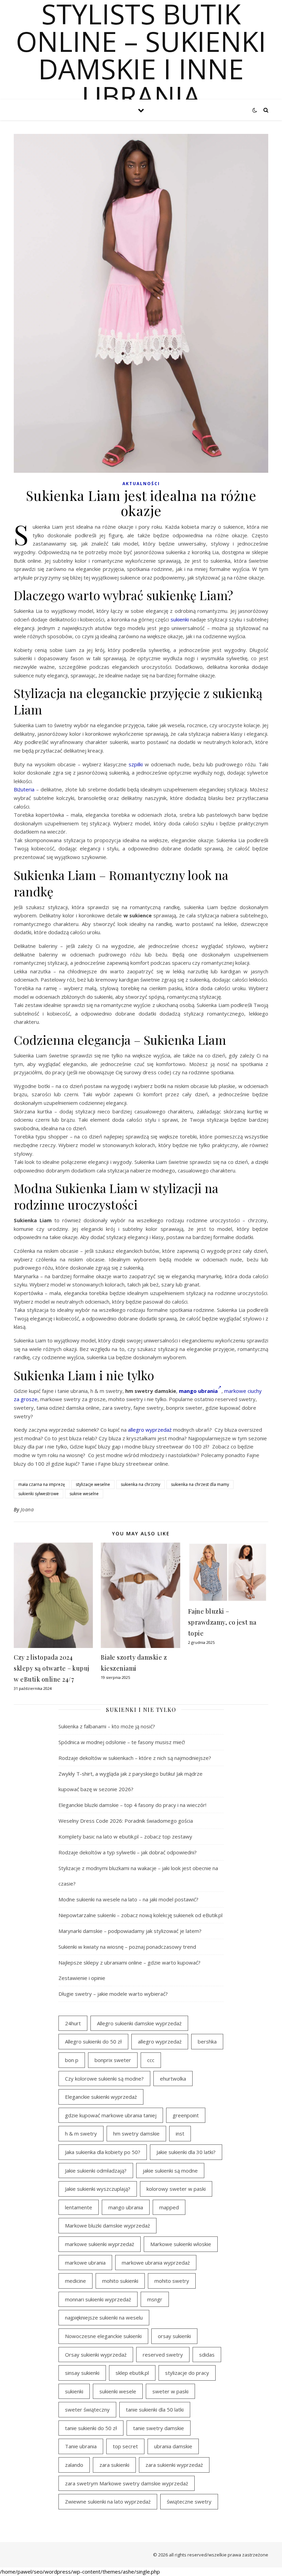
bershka (207, 2041)
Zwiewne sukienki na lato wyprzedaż (108, 2501)
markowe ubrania (85, 2263)
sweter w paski (170, 2391)
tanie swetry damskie (159, 2428)
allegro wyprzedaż (150, 1430)
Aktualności (141, 484)
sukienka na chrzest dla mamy (200, 1484)
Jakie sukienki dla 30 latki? (186, 2152)
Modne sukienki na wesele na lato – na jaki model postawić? (128, 1899)
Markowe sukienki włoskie (181, 2244)
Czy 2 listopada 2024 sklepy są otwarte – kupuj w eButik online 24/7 (52, 1668)
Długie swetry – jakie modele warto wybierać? (113, 1994)
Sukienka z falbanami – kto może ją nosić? (107, 1726)
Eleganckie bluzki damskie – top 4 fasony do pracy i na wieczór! (132, 1805)
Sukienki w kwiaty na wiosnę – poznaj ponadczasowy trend (127, 1947)
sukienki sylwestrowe (39, 1494)
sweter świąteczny (87, 2409)
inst (180, 2133)
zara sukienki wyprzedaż (174, 2465)
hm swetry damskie (136, 2133)
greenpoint (186, 2115)
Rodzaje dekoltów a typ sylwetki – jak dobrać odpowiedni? (128, 1852)
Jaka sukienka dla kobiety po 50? (103, 2152)
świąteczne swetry (189, 2501)
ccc (151, 2060)
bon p (72, 2060)
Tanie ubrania (81, 2446)
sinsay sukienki (82, 2373)
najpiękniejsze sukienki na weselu (104, 2317)
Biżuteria (24, 789)
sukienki (180, 619)
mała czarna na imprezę (42, 1484)
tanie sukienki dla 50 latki (155, 2409)
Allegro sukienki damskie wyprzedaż (139, 2023)
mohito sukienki (120, 2281)
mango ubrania (126, 2207)
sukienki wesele (118, 2391)
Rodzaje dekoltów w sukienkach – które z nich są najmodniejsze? (135, 1758)
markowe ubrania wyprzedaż (156, 2263)
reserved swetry (163, 2355)
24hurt (73, 2023)
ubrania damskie (173, 2446)
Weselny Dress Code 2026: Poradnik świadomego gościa (126, 1821)
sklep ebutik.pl (132, 2373)
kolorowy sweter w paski (176, 2189)
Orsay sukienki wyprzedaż (96, 2355)
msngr (155, 2299)
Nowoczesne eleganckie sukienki (103, 2336)
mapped (169, 2207)
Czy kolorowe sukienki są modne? (104, 2079)
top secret (125, 2446)
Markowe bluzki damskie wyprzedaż (107, 2225)
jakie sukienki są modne (170, 2171)
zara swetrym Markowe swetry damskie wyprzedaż (127, 2483)
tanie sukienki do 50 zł (91, 2428)
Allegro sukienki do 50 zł (93, 2041)
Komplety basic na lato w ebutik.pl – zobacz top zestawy (125, 1836)
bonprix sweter (113, 2060)
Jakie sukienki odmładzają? (96, 2171)
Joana (27, 1509)
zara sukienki (114, 2465)
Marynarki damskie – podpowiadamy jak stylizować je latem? (130, 1931)
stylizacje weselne (93, 1484)
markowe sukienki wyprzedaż (100, 2244)
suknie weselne (84, 1494)
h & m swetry (81, 2133)
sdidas (207, 2355)
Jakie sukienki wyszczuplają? (98, 2189)
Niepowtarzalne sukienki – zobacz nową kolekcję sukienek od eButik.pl (140, 1915)
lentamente (79, 2207)
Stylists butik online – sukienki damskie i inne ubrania (141, 55)
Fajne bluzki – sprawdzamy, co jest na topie (222, 1622)
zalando (74, 2465)
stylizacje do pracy (187, 2373)
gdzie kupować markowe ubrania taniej (111, 2115)
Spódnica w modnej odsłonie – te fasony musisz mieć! (122, 1742)
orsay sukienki (174, 2336)
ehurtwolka (173, 2079)
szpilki (136, 764)
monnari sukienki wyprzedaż (98, 2299)
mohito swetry (172, 2281)
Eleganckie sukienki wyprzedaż (101, 2097)
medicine (75, 2281)
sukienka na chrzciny (140, 1484)
